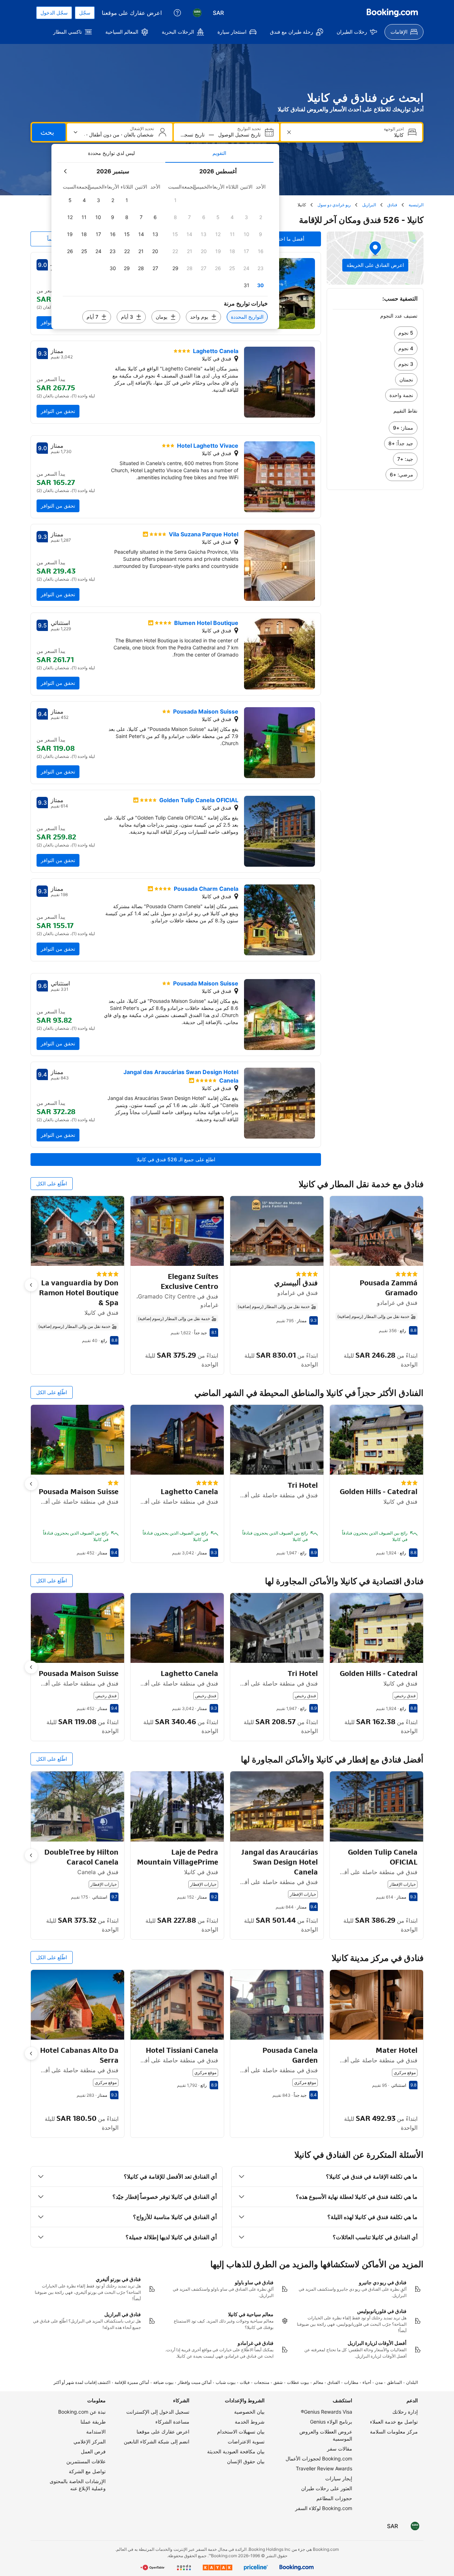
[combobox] (351, 135)
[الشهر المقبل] (66, 171)
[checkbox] (175, 200)
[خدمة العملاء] (177, 13)
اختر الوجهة (394, 129)
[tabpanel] (165, 246)
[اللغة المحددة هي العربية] (197, 13)
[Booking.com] (392, 13)
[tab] (219, 153)
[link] (375, 333)
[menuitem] (404, 32)
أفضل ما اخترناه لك (284, 239)
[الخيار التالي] (31, 1285)
